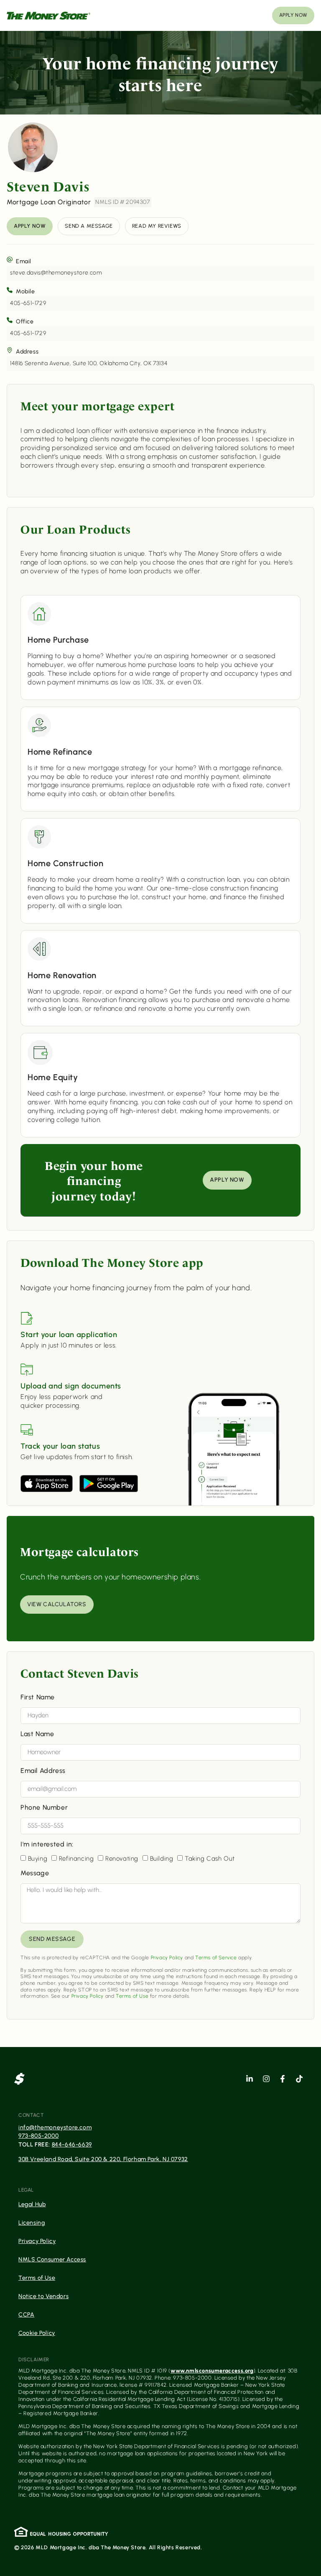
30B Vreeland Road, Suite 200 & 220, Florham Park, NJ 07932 (103, 2159)
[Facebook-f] (283, 2079)
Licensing (32, 2223)
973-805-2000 (38, 2136)
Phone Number (44, 1808)
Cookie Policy (37, 2333)
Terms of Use (132, 1996)
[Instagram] (266, 2079)
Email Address (43, 1771)
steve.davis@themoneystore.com (56, 273)
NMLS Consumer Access (52, 2259)
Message (35, 1873)
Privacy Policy (167, 1958)
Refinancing (76, 1859)
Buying (38, 1859)
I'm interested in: (47, 1845)
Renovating (122, 1859)
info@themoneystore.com (55, 2127)
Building (162, 1859)
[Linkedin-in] (250, 2079)
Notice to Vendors (43, 2296)
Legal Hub (32, 2204)
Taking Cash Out (210, 1859)
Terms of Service (216, 1958)
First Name (38, 1697)
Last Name (37, 1734)
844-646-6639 (72, 2145)
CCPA (26, 2315)
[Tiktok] (299, 2079)
